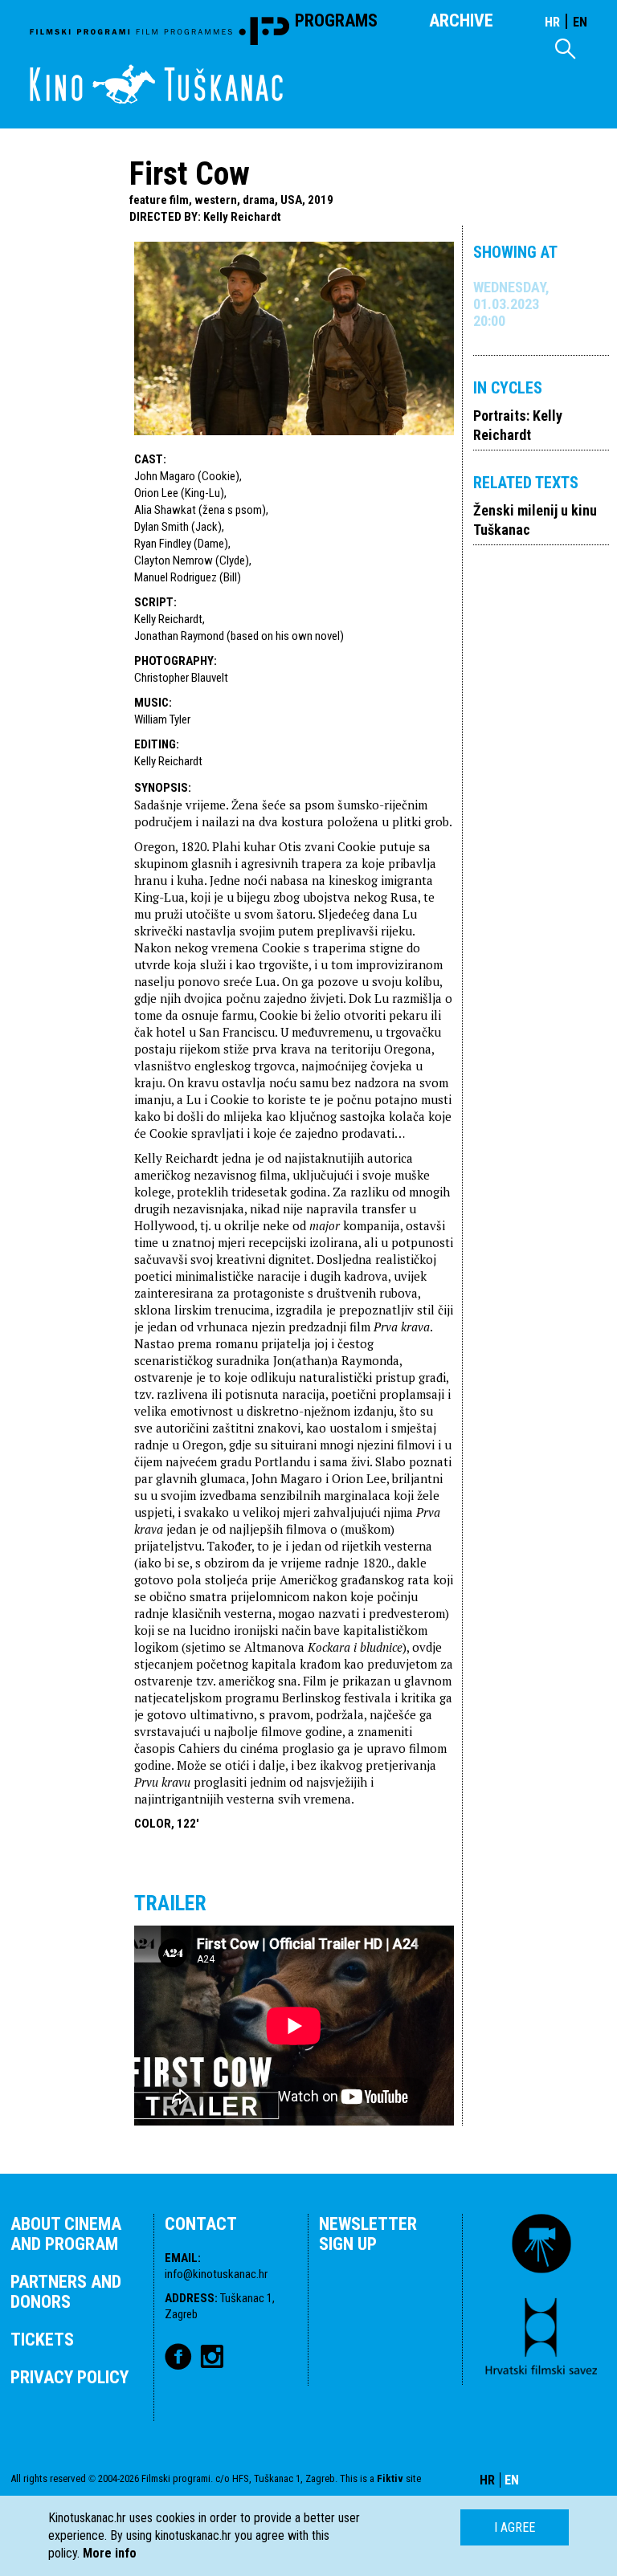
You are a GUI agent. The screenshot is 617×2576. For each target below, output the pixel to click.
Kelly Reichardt (242, 217)
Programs (336, 20)
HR (552, 22)
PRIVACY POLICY (69, 2377)
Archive (461, 20)
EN (580, 22)
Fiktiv (390, 2478)
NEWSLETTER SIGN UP (368, 2234)
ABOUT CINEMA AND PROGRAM (66, 2234)
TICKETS (42, 2340)
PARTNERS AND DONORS (66, 2292)
